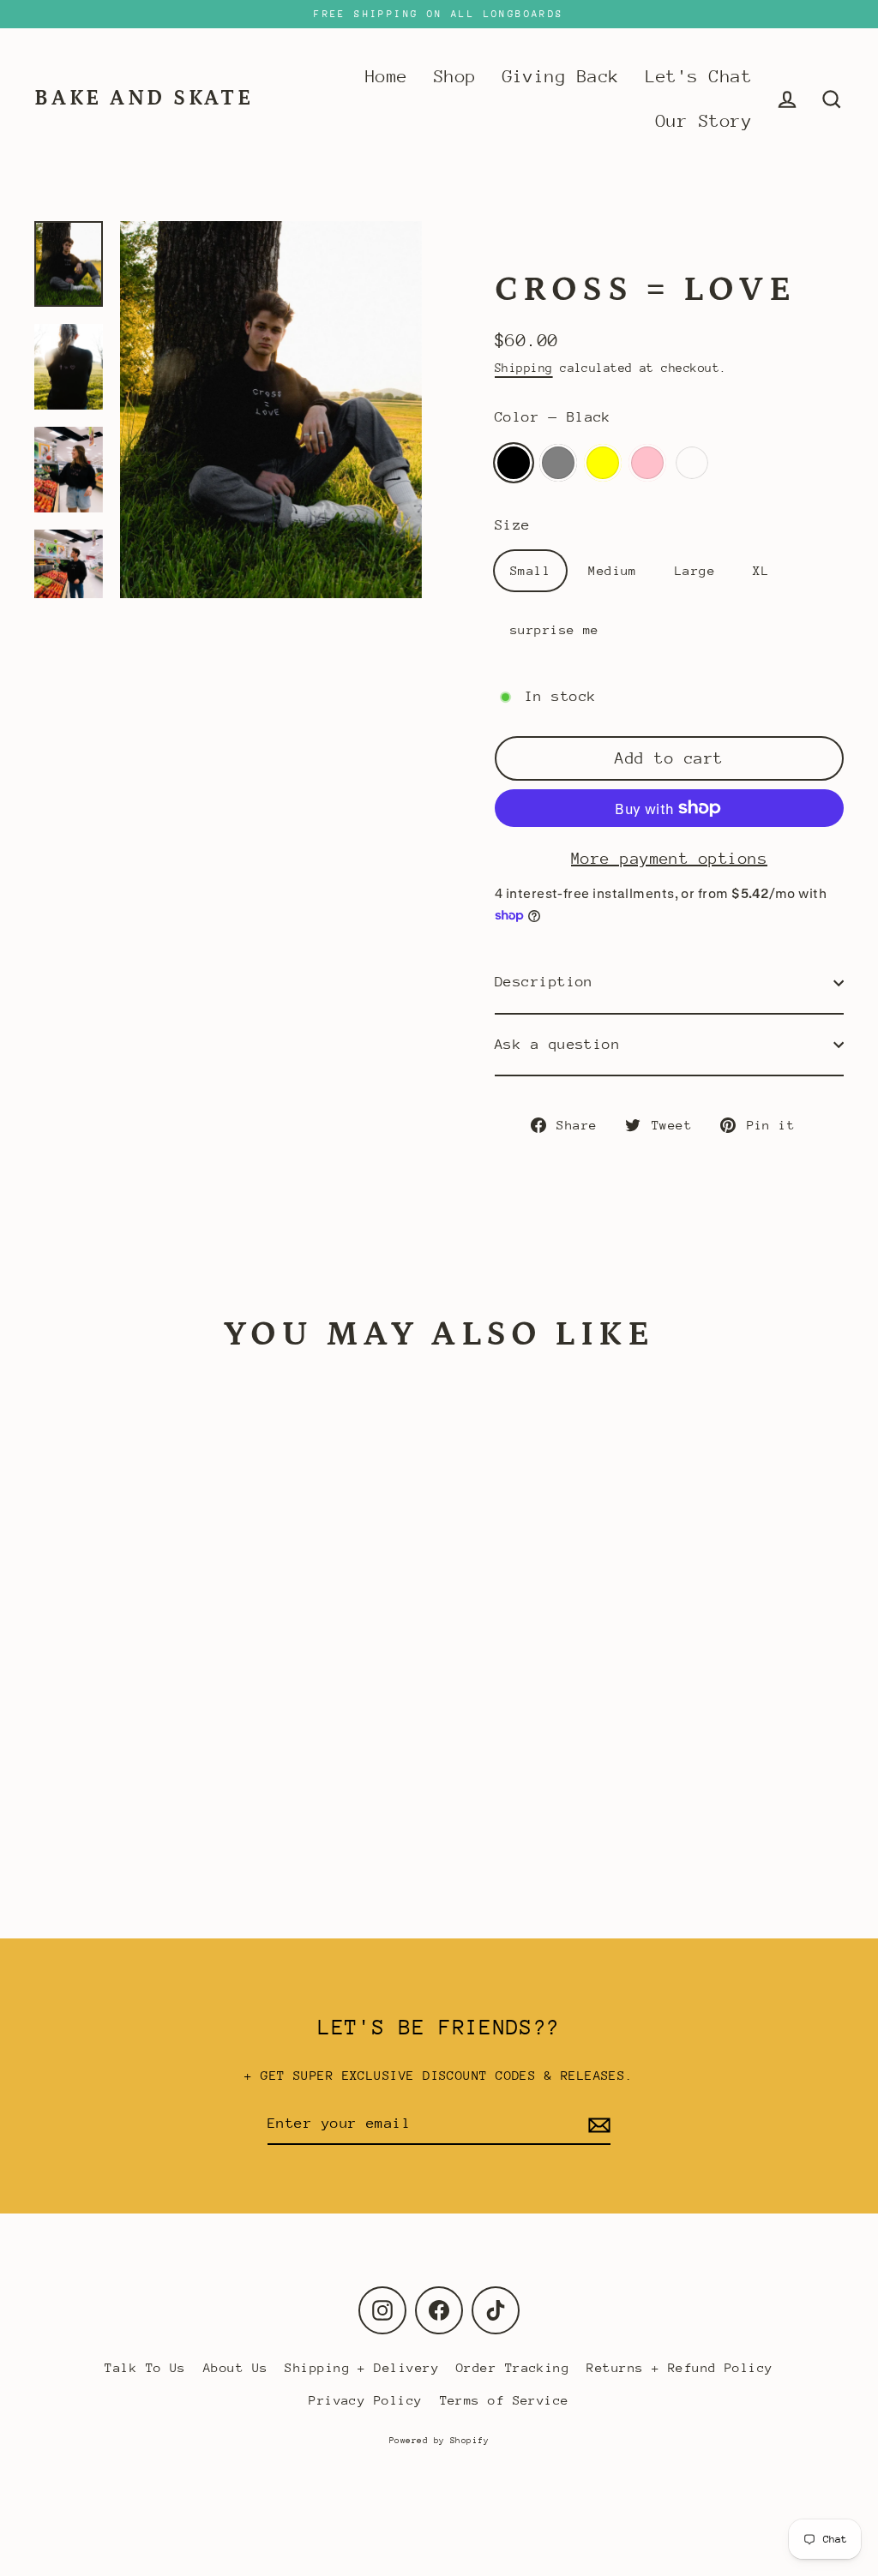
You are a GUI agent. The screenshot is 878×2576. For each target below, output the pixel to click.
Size (513, 525)
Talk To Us (145, 2367)
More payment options (669, 858)
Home (387, 77)
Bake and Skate (144, 99)
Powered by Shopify (439, 2441)
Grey (558, 463)
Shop (455, 77)
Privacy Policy (365, 2400)
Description (544, 982)
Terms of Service (505, 2400)
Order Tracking (513, 2367)
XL (761, 570)
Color (553, 417)
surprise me (555, 629)
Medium (613, 570)
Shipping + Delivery (362, 2367)
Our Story (704, 121)
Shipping (524, 368)
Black (514, 463)
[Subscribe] (597, 2125)
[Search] (832, 99)
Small (530, 570)
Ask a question (557, 1044)
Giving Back (561, 77)
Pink (647, 463)
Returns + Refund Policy (680, 2367)
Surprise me (692, 463)
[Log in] (787, 99)
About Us (236, 2367)
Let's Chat (699, 77)
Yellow (603, 463)
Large (695, 570)
